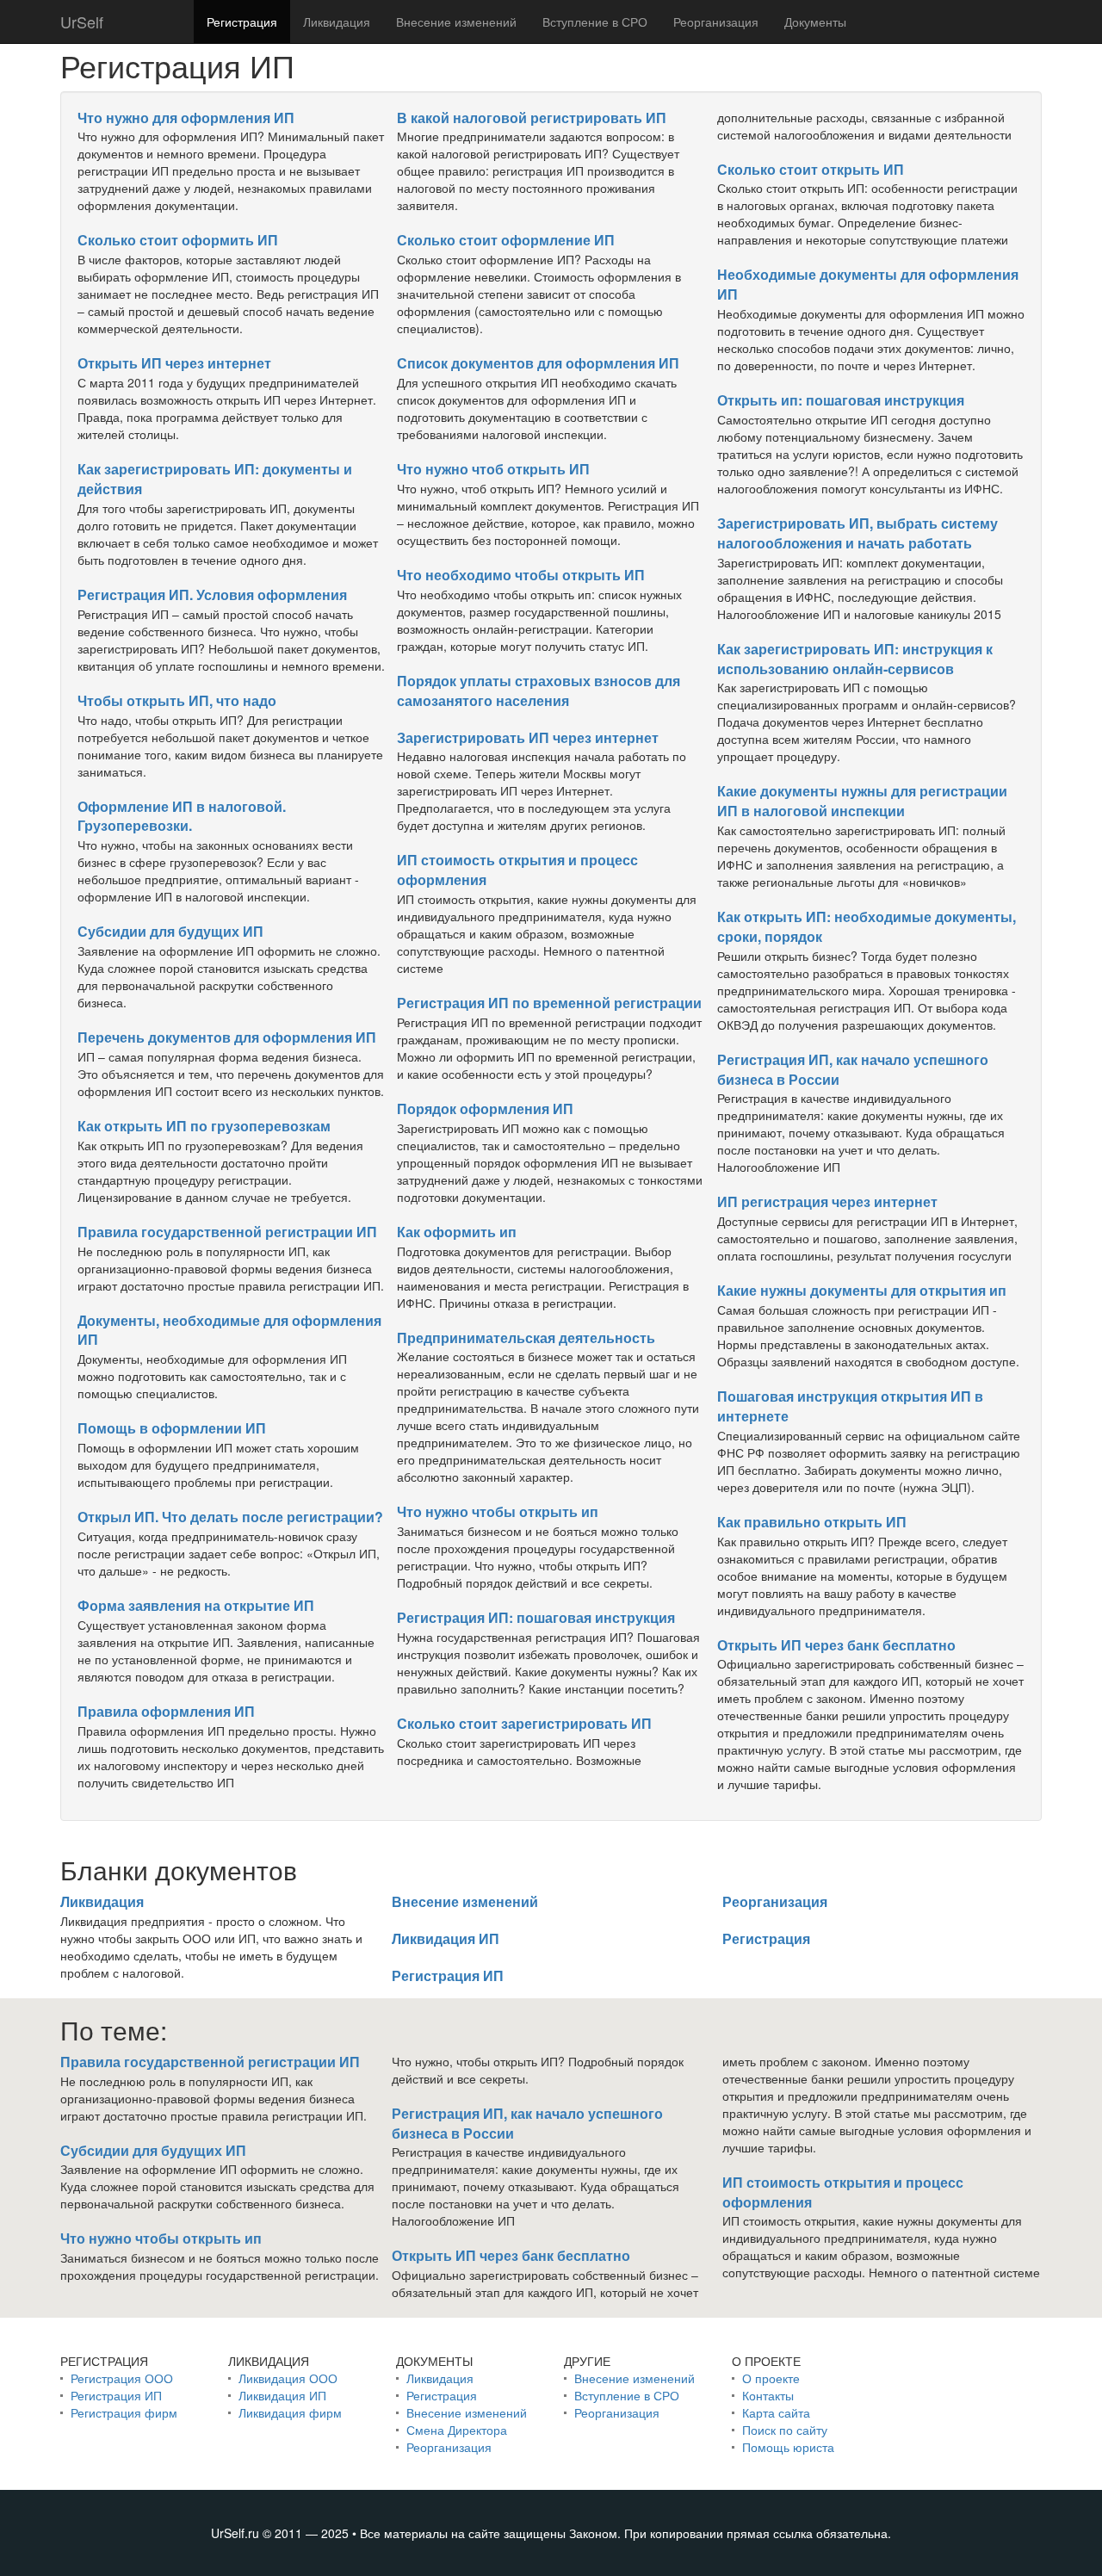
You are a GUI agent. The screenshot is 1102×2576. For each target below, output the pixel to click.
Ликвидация (337, 22)
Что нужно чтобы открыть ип (498, 1511)
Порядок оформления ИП (485, 1108)
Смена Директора (457, 2430)
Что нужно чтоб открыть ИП (493, 469)
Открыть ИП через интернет (174, 363)
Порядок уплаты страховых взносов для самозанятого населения (539, 690)
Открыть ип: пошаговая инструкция (841, 400)
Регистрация (242, 22)
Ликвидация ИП (446, 1938)
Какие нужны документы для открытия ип (862, 1290)
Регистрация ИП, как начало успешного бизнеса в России (853, 1069)
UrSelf (82, 22)
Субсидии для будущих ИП (170, 931)
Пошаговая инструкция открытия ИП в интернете (850, 1406)
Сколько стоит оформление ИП (506, 240)
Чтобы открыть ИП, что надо (177, 700)
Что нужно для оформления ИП (186, 118)
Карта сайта (776, 2412)
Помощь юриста (788, 2447)
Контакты (768, 2395)
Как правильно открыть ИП (812, 1522)
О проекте (771, 2378)
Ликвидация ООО (288, 2378)
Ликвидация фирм (290, 2412)
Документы (815, 22)
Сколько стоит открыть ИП (811, 169)
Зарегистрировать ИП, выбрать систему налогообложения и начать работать (857, 533)
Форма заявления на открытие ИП (196, 1605)
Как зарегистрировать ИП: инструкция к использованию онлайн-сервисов (855, 659)
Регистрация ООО (122, 2378)
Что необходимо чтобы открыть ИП (521, 575)
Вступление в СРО (595, 22)
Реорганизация (716, 22)
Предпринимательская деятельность (526, 1338)
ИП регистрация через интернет (827, 1201)
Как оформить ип (457, 1232)
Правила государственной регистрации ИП (227, 1232)
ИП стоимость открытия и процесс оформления (517, 870)
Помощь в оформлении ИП (172, 1428)
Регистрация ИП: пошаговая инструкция (536, 1617)
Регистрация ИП (448, 1975)
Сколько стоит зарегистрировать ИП (524, 1723)
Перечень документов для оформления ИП (227, 1037)
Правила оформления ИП (166, 1711)
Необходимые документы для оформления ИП (868, 284)
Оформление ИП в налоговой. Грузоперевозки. (182, 816)
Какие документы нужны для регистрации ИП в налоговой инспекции (862, 801)
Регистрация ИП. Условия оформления (212, 594)
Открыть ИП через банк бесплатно (836, 1645)
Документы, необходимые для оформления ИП (229, 1330)
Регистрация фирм (124, 2412)
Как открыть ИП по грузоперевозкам (204, 1126)
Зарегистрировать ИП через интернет (528, 737)
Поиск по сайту (785, 2430)
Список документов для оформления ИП (538, 363)
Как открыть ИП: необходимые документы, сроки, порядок (867, 926)
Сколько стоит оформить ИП (178, 240)
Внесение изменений (456, 22)
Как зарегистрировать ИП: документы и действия (215, 479)
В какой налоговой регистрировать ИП (532, 118)
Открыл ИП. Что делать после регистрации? (230, 1517)
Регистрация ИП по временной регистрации (549, 1003)
